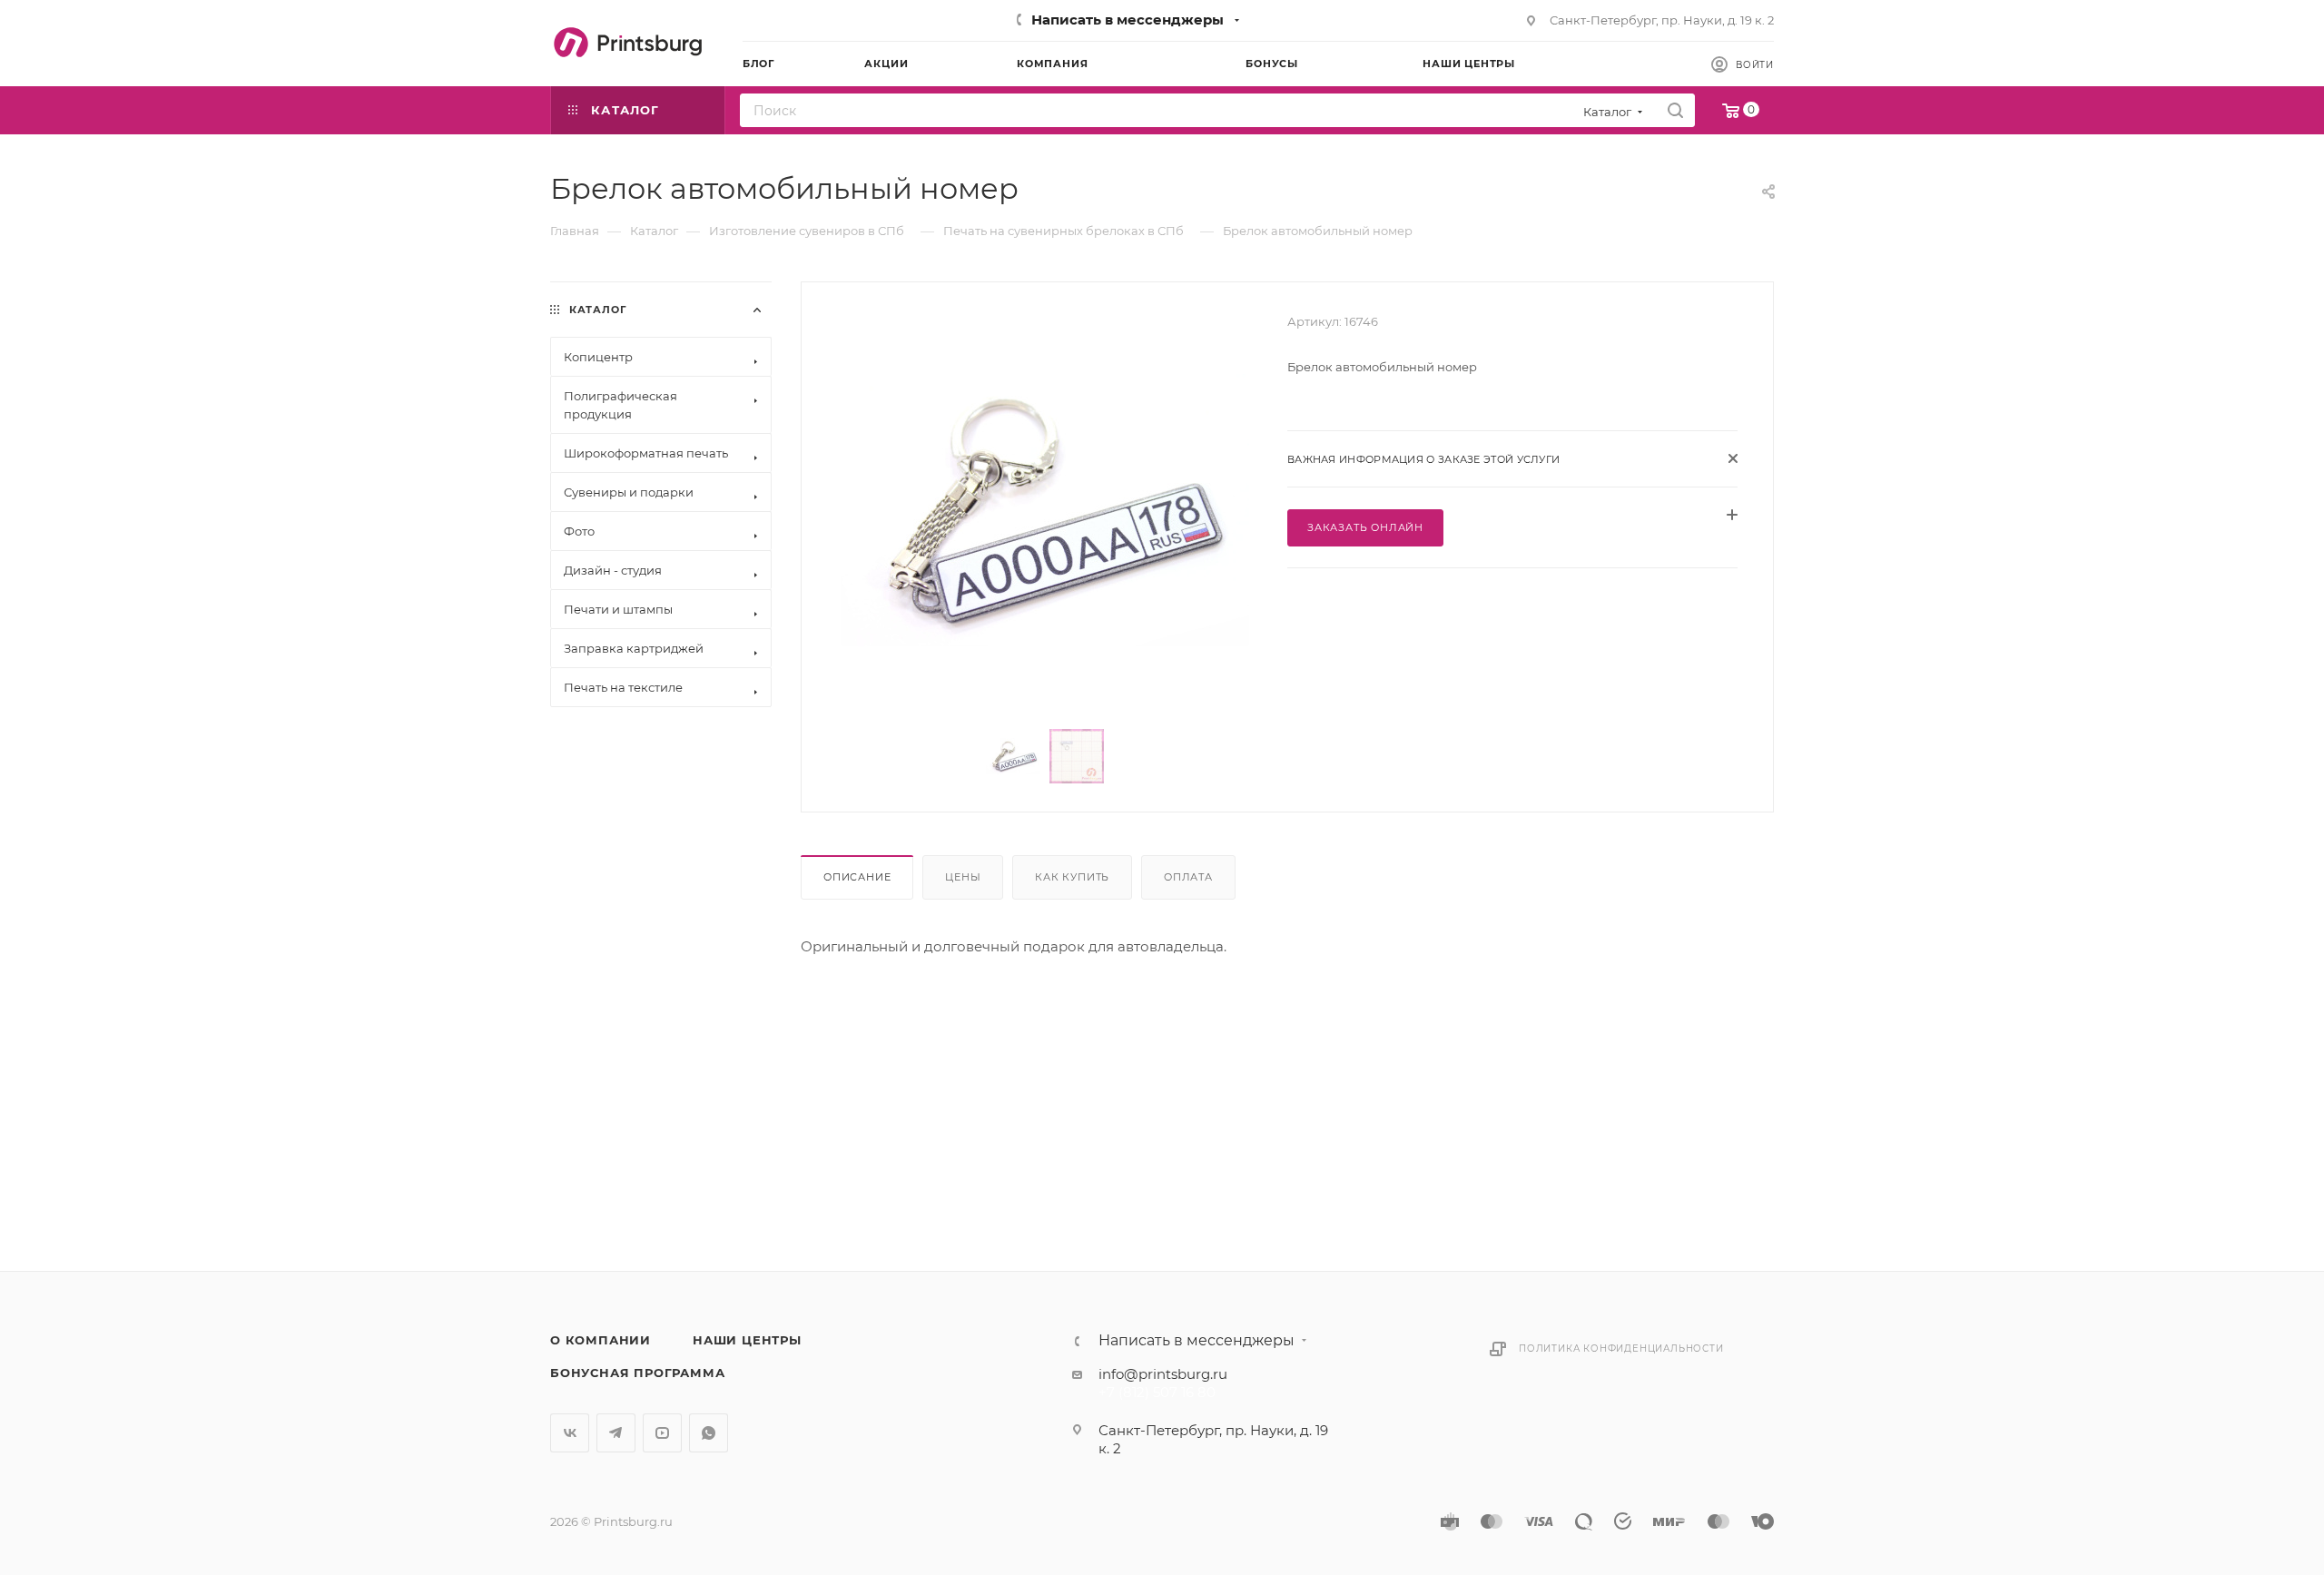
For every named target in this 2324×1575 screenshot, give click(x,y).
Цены (963, 877)
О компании (601, 1340)
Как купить (1072, 877)
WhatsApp (709, 1433)
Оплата (1188, 877)
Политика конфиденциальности (1621, 1349)
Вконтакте (570, 1433)
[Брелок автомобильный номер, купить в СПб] (1045, 510)
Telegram (616, 1433)
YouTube (662, 1433)
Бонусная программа (637, 1373)
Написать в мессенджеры (1128, 20)
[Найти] (1675, 110)
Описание (857, 877)
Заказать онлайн (1365, 527)
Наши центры (747, 1340)
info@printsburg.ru (1163, 1374)
